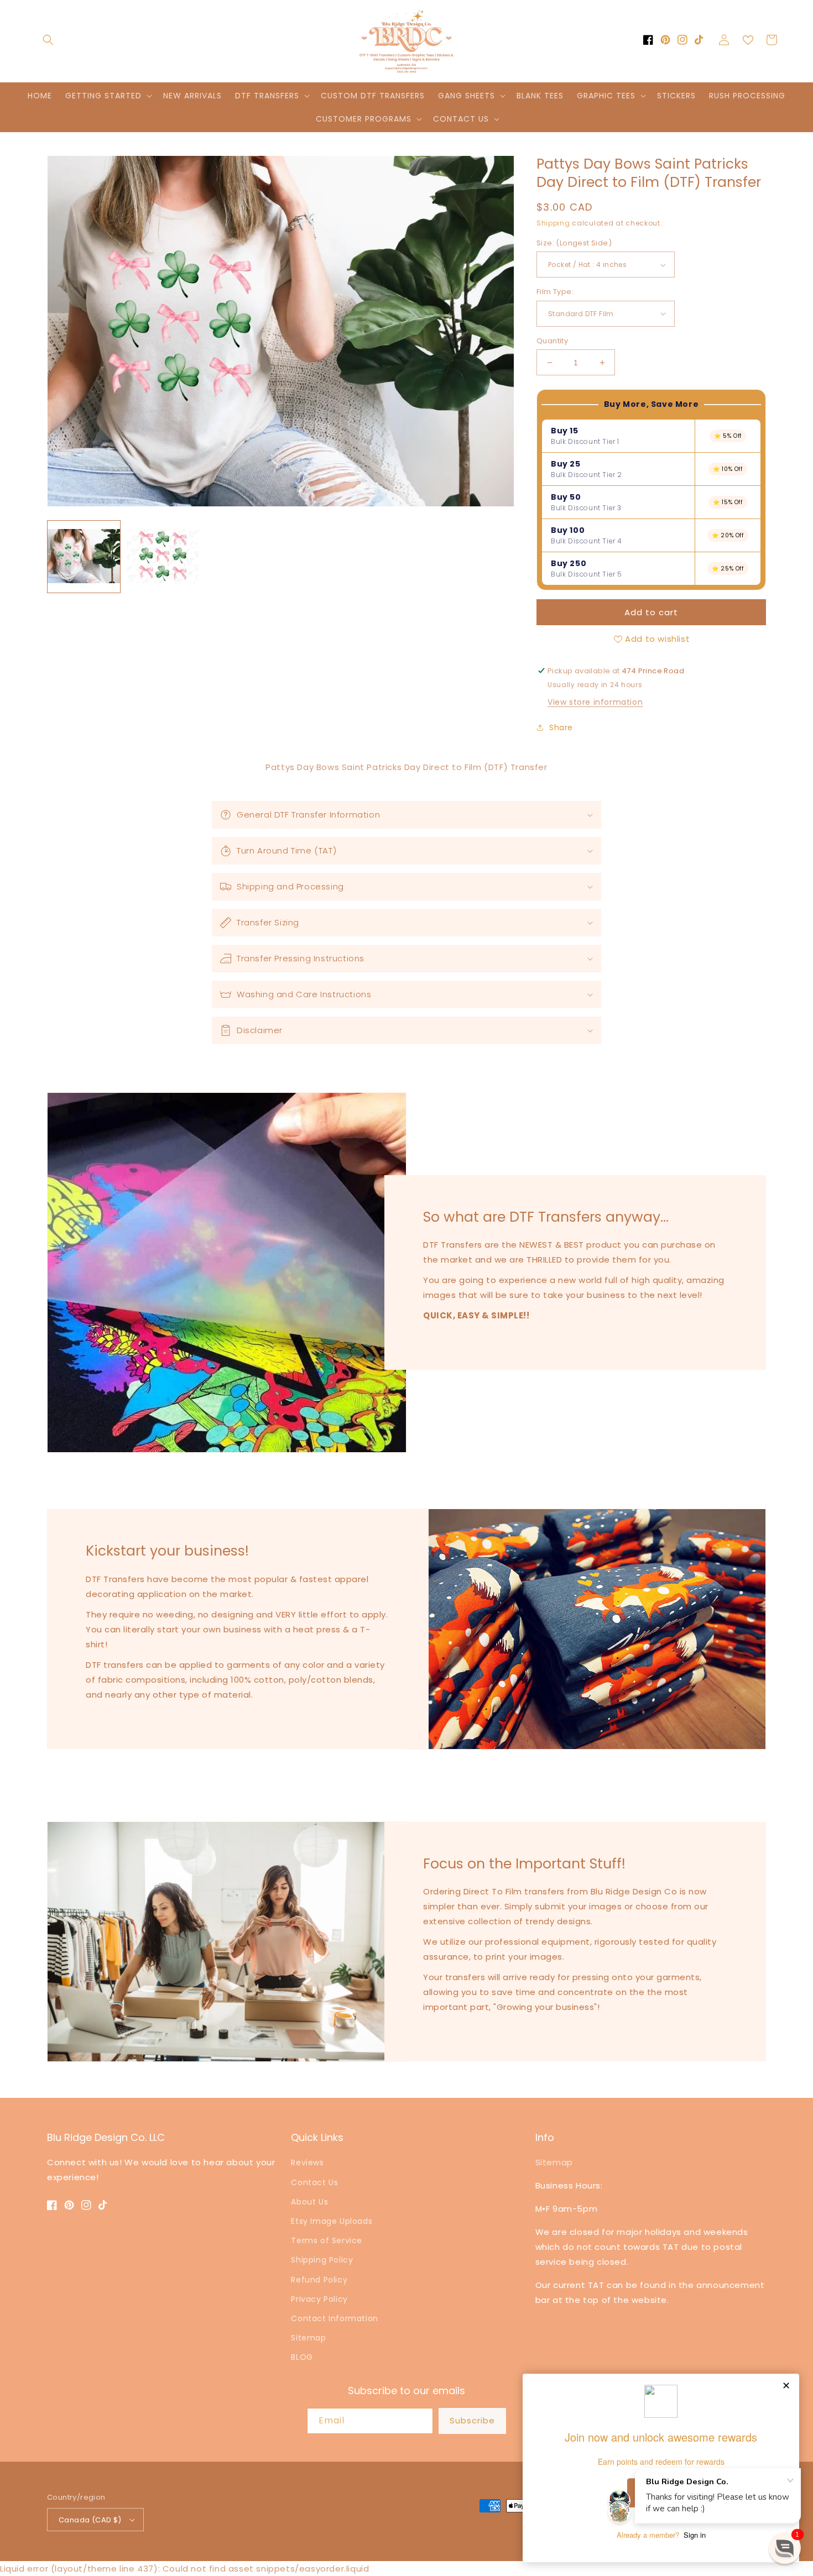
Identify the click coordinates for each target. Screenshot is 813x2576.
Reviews (307, 2163)
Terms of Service (327, 2240)
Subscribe (472, 2420)
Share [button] (561, 727)
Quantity (552, 341)
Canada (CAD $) (90, 2520)
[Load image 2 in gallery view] (163, 557)
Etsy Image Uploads (332, 2221)
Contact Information (334, 2318)
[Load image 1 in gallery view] (84, 557)
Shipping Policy (322, 2260)
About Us (309, 2202)
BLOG (302, 2357)
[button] (48, 40)
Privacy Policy (319, 2299)
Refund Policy (319, 2280)
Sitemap (308, 2338)
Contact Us (314, 2182)
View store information (595, 702)
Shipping (553, 223)
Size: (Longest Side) (574, 243)
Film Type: (555, 292)
